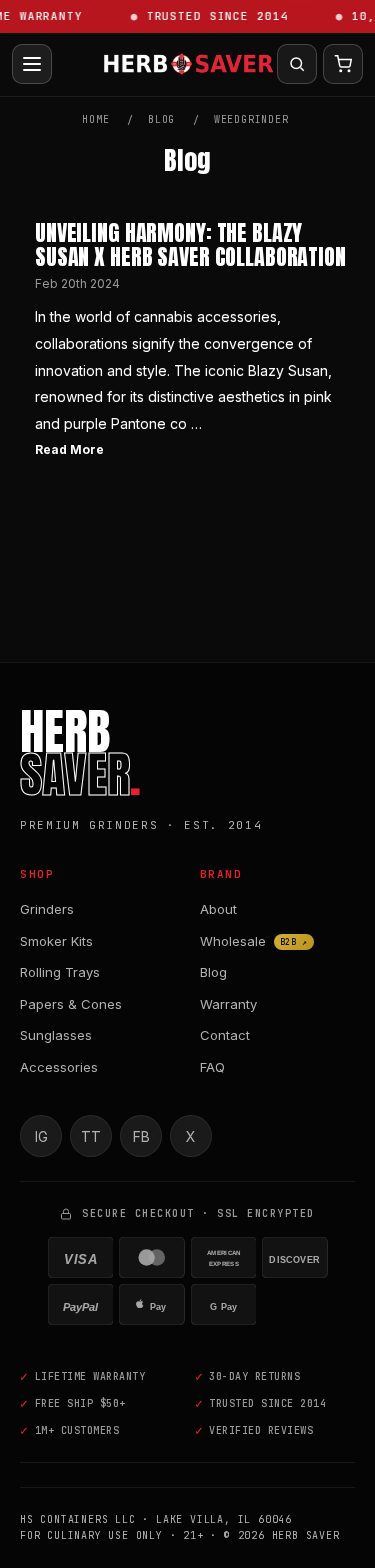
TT (91, 1136)
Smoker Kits (56, 941)
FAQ (212, 1067)
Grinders (47, 909)
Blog (213, 972)
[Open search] (297, 64)
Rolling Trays (60, 972)
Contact (225, 1035)
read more (69, 449)
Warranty (228, 1004)
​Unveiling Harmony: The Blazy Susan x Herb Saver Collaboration (190, 245)
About (218, 909)
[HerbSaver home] (188, 64)
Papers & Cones (71, 1004)
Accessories (59, 1067)
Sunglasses (56, 1035)
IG (41, 1136)
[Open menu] (32, 64)
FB (141, 1136)
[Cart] (343, 64)
